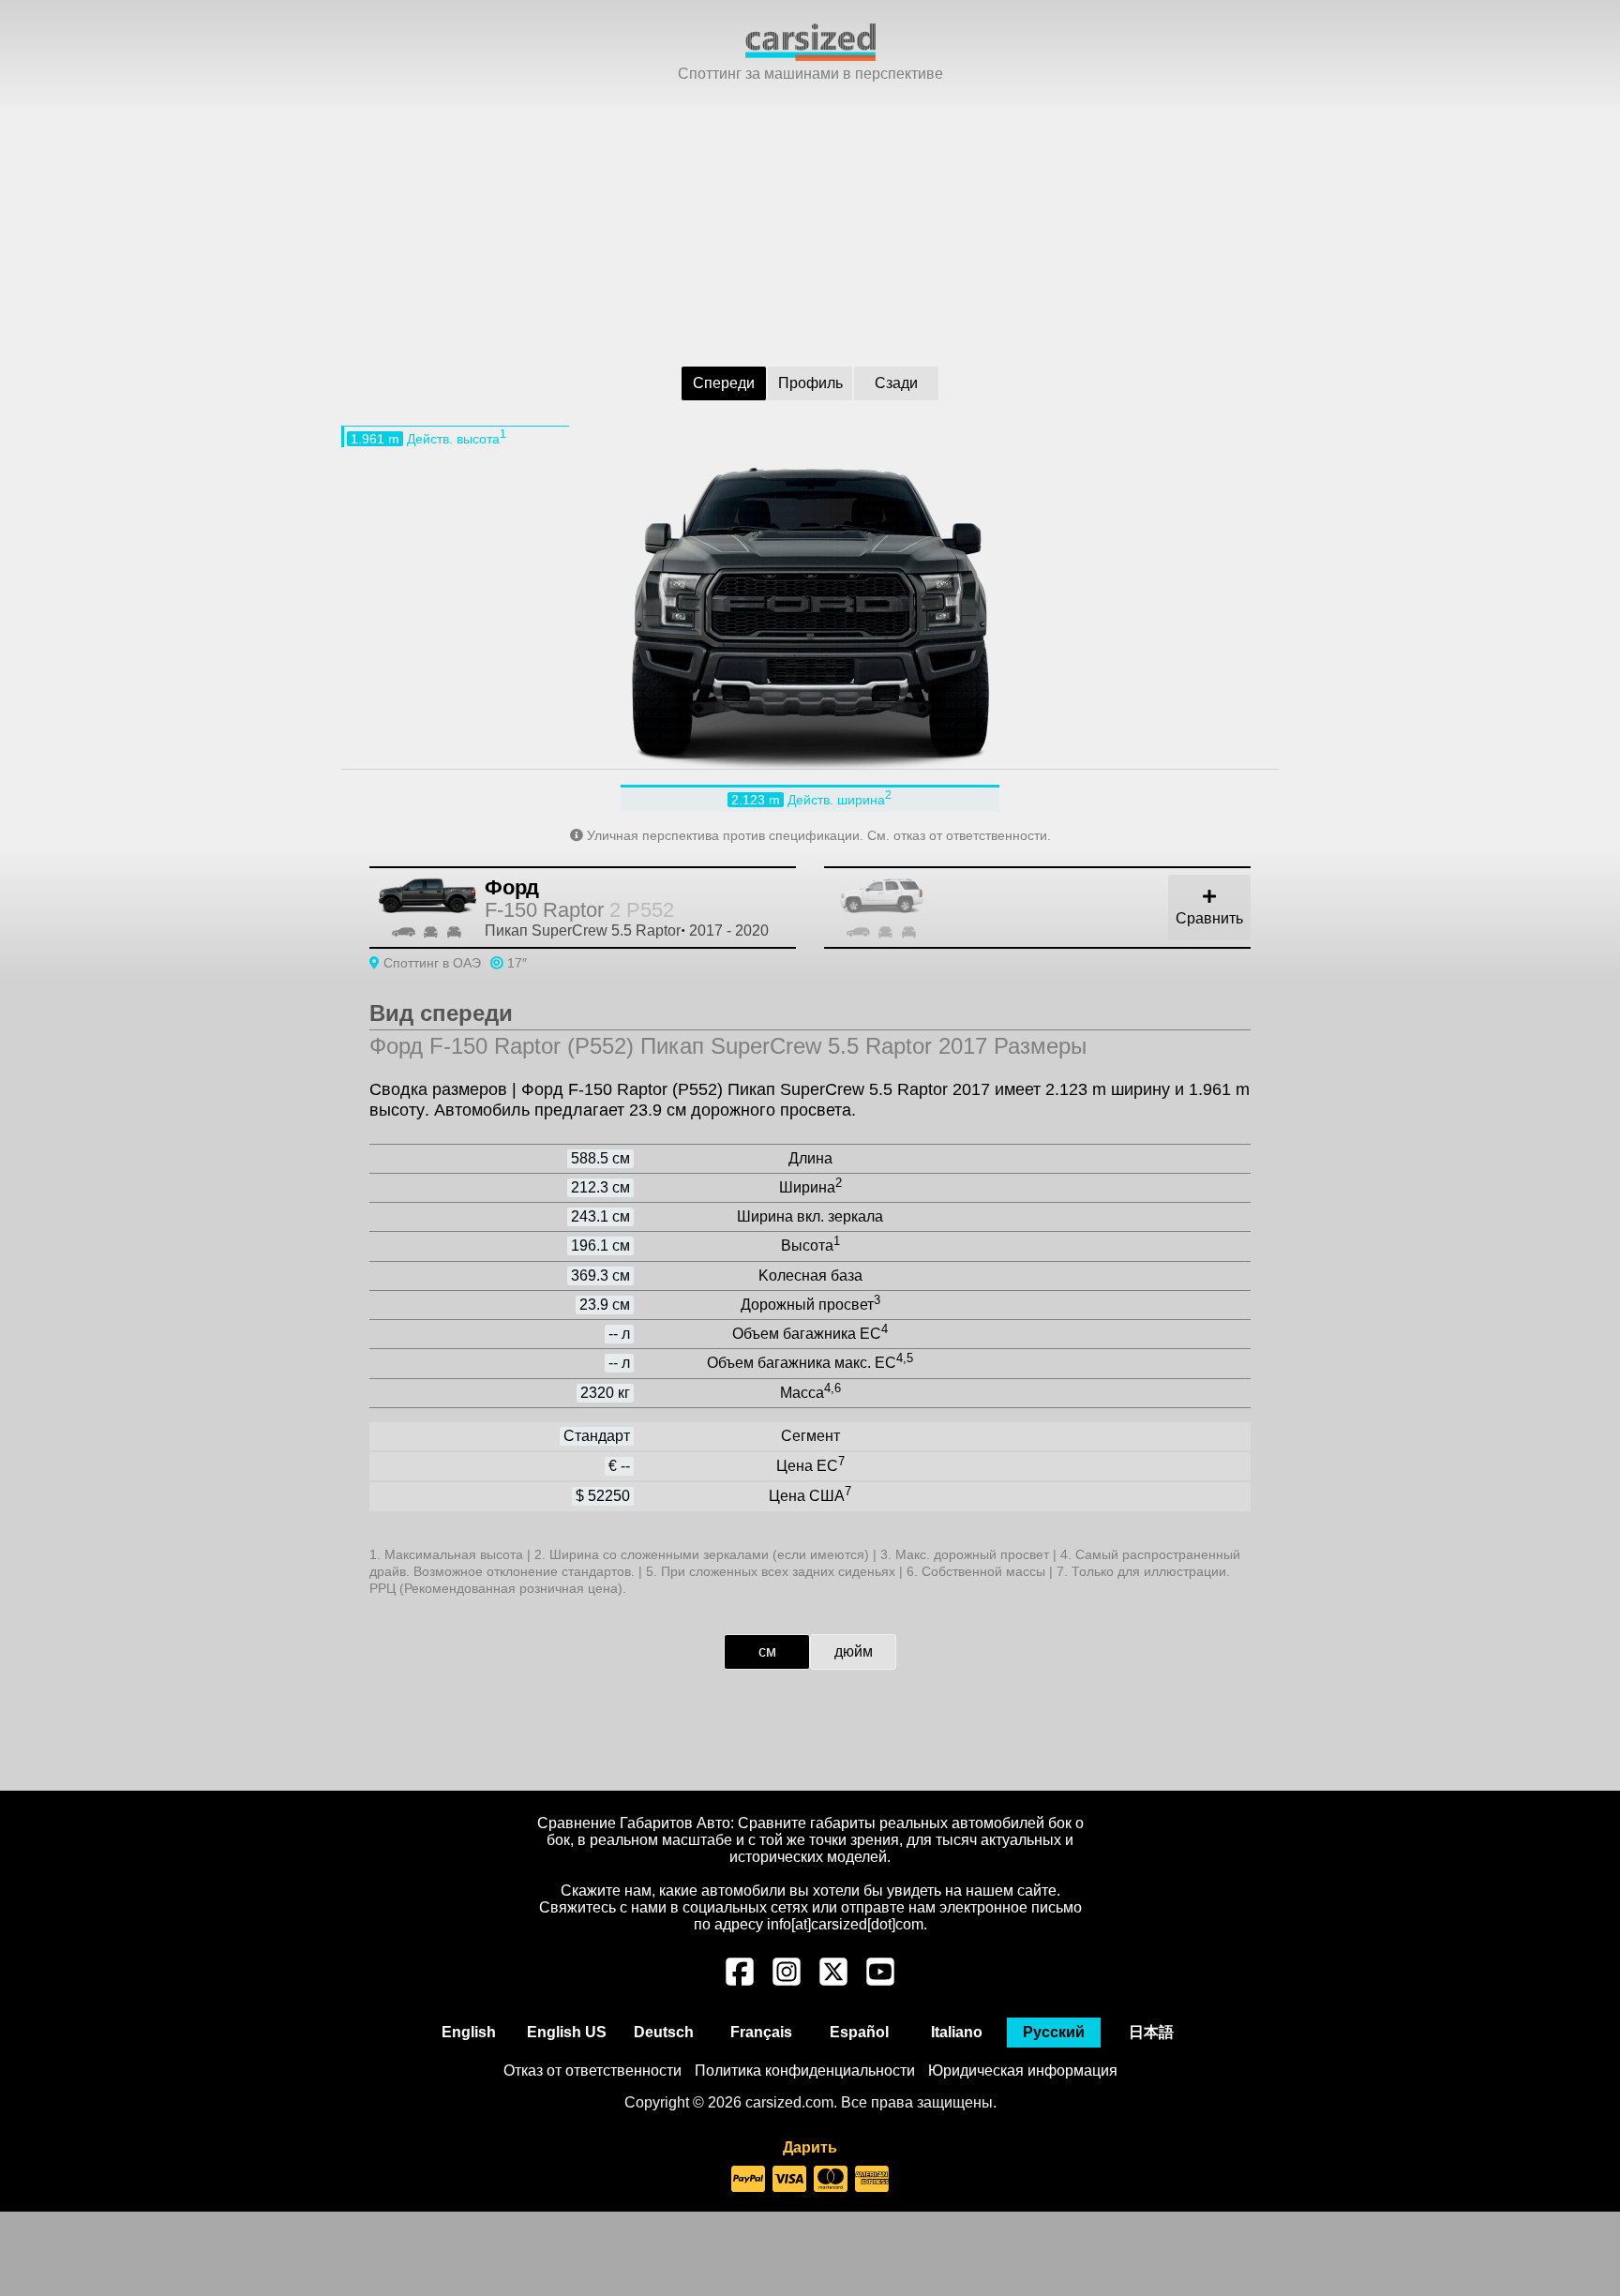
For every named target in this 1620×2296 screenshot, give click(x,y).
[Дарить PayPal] (748, 2180)
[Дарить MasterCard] (831, 2180)
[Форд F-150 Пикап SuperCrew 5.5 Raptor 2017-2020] (1058, 908)
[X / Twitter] (833, 1981)
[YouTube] (880, 1981)
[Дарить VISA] (789, 2180)
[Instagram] (787, 1981)
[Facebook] (740, 1981)
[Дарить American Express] (872, 2180)
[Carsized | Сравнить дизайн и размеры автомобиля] (810, 56)
